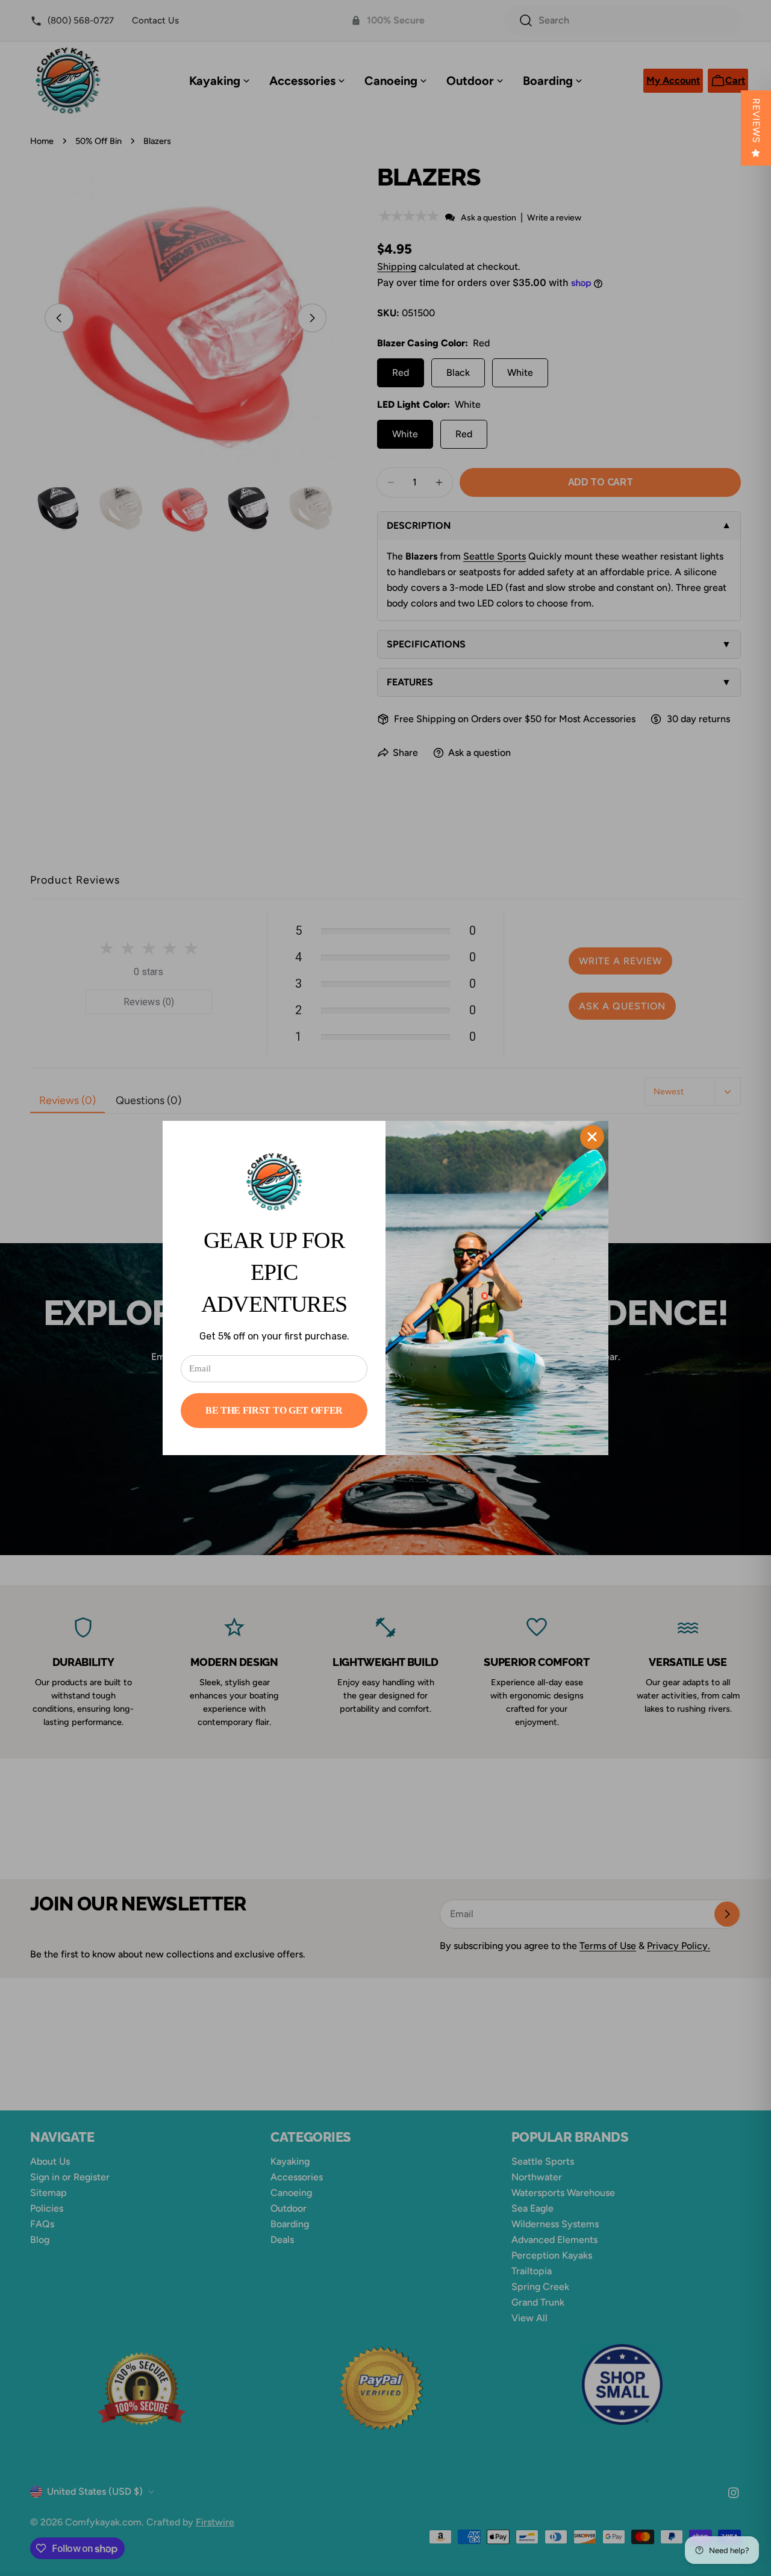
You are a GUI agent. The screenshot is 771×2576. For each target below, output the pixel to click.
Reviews (756, 121)
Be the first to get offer (274, 1410)
